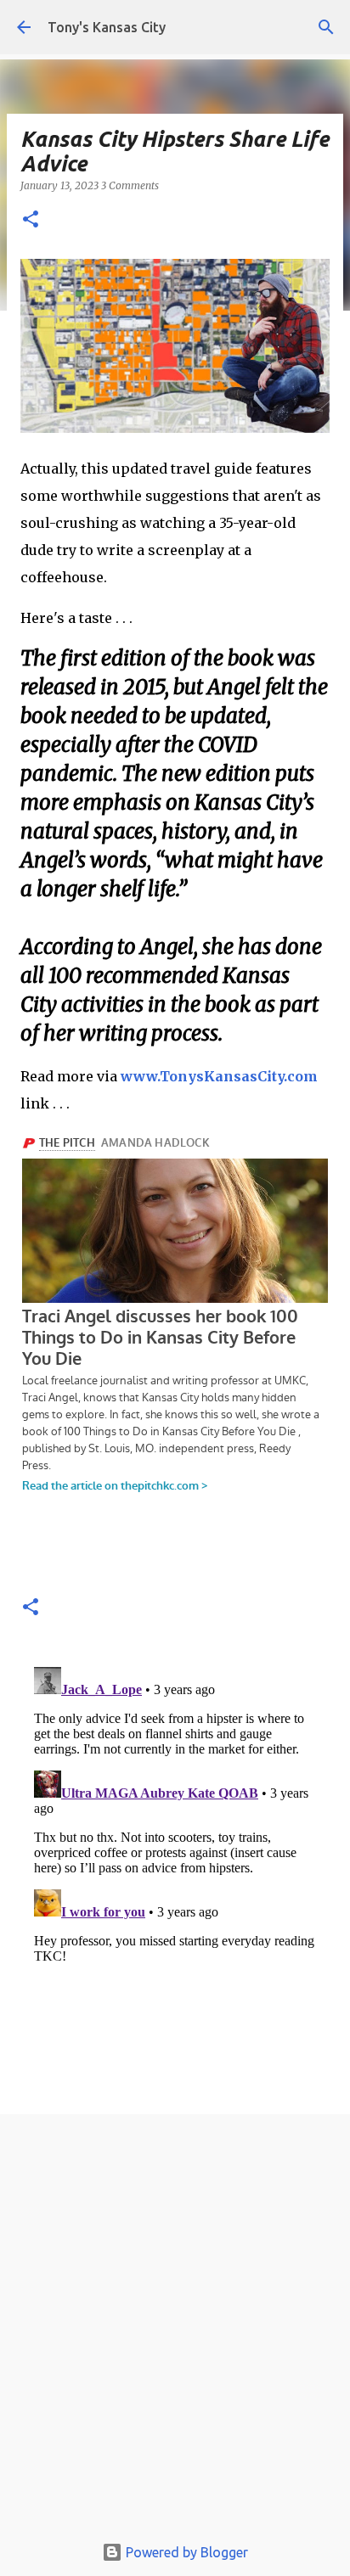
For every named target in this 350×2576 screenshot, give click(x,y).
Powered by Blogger (185, 2552)
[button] (31, 220)
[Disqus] (175, 1872)
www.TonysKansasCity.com (219, 1076)
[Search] (326, 27)
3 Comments (130, 185)
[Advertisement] (175, 2328)
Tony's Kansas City (107, 27)
